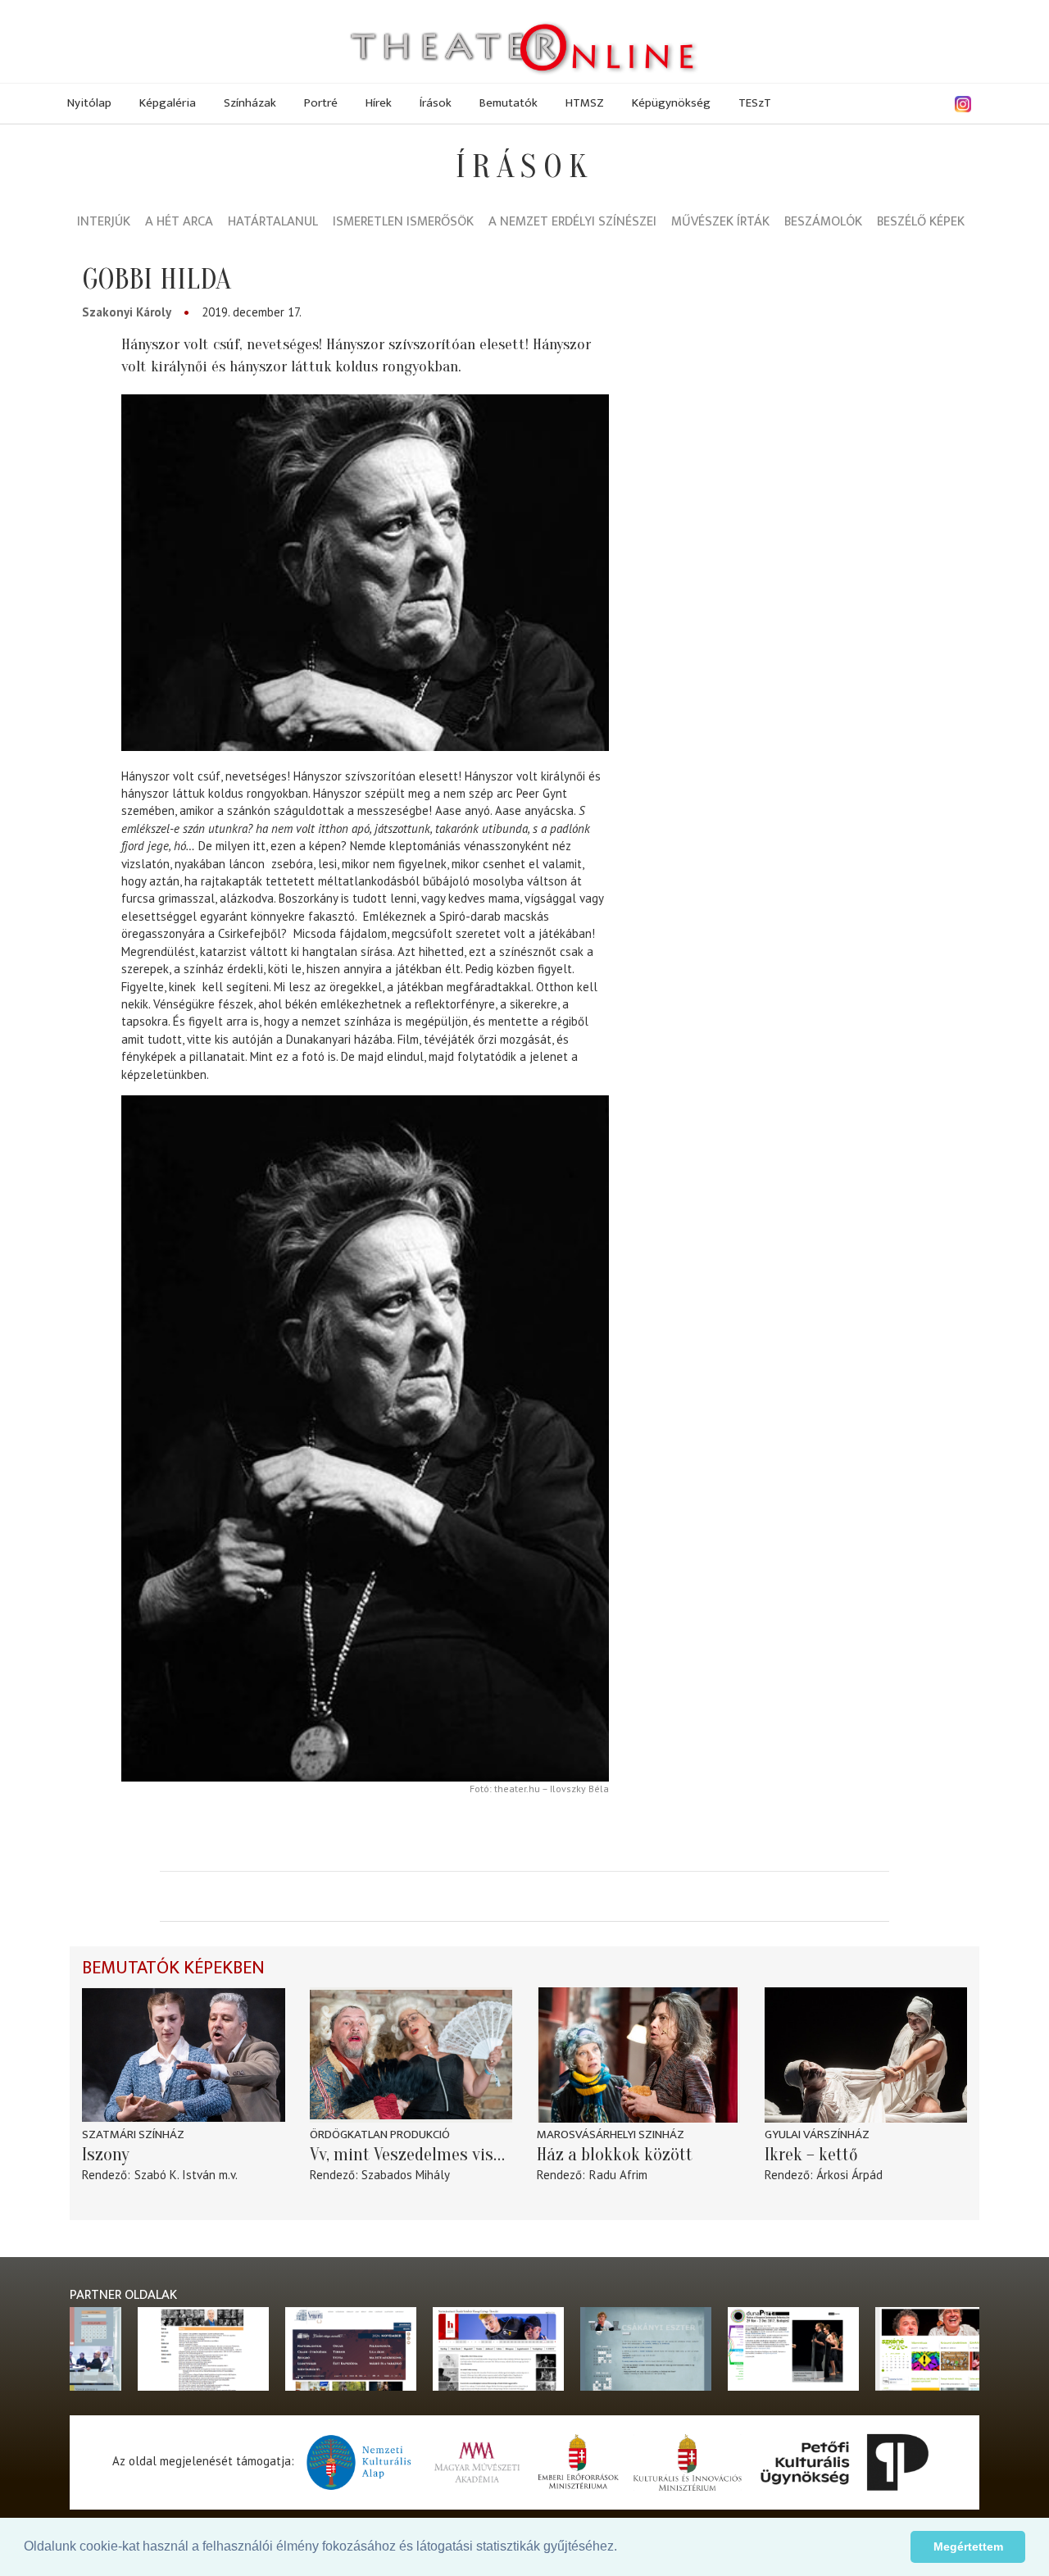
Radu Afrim (618, 2175)
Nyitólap (89, 103)
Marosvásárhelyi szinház (611, 2135)
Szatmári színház (133, 2135)
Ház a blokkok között (615, 2155)
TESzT (755, 103)
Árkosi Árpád (849, 2175)
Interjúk (104, 223)
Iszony (106, 2155)
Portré (321, 103)
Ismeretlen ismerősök (403, 223)
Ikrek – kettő (811, 2155)
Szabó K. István (175, 2175)
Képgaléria (168, 103)
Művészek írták (720, 223)
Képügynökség (671, 103)
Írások (436, 103)
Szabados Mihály (406, 2175)
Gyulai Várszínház (817, 2135)
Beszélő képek (921, 223)
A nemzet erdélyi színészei (572, 223)
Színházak (250, 103)
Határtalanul (273, 223)
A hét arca (179, 223)
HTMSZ (585, 103)
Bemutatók (509, 103)
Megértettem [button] (968, 2546)
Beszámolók (823, 223)
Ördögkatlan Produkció (380, 2135)
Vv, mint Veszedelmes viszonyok (411, 2155)
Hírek (379, 103)
